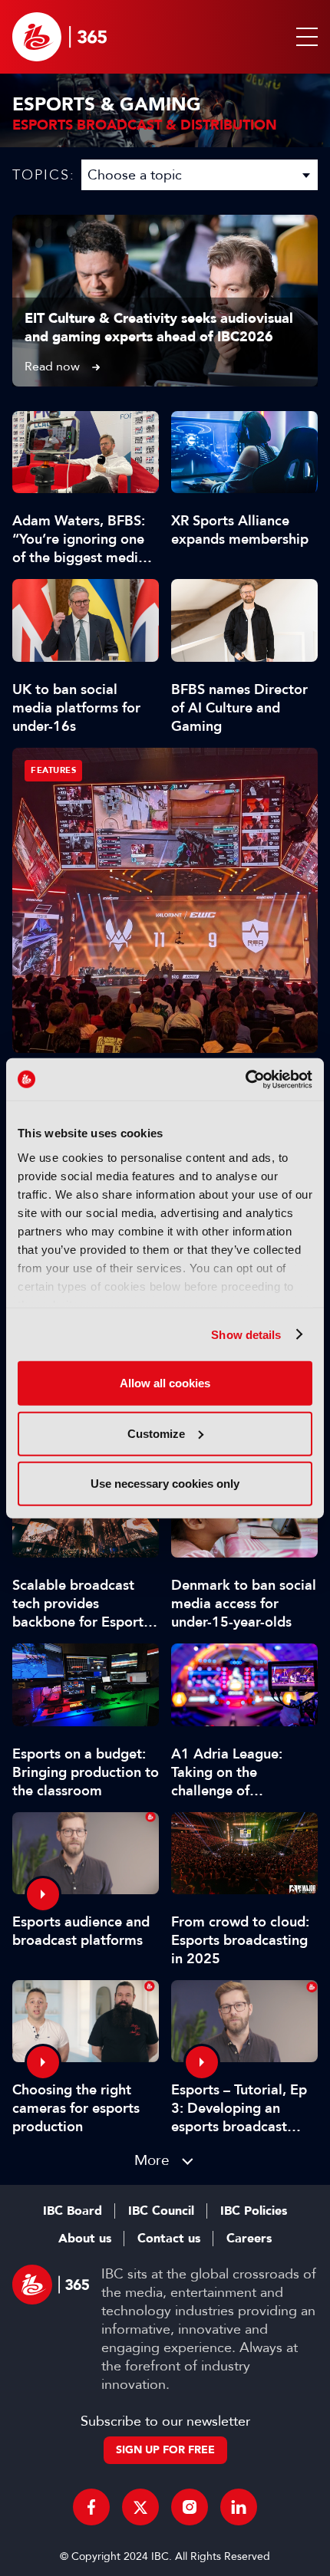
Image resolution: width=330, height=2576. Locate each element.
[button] (304, 37)
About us (85, 2239)
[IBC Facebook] (91, 2507)
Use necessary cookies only (165, 1484)
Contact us (169, 2239)
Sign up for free (165, 2450)
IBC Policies (254, 2211)
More (152, 2160)
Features (53, 770)
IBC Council (161, 2211)
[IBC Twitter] (140, 2507)
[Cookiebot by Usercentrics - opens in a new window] (245, 1079)
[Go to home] (59, 37)
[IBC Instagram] (190, 2507)
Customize (156, 1433)
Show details (246, 1334)
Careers (249, 2239)
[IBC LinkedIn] (239, 2507)
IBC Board (73, 2211)
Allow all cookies (165, 1383)
